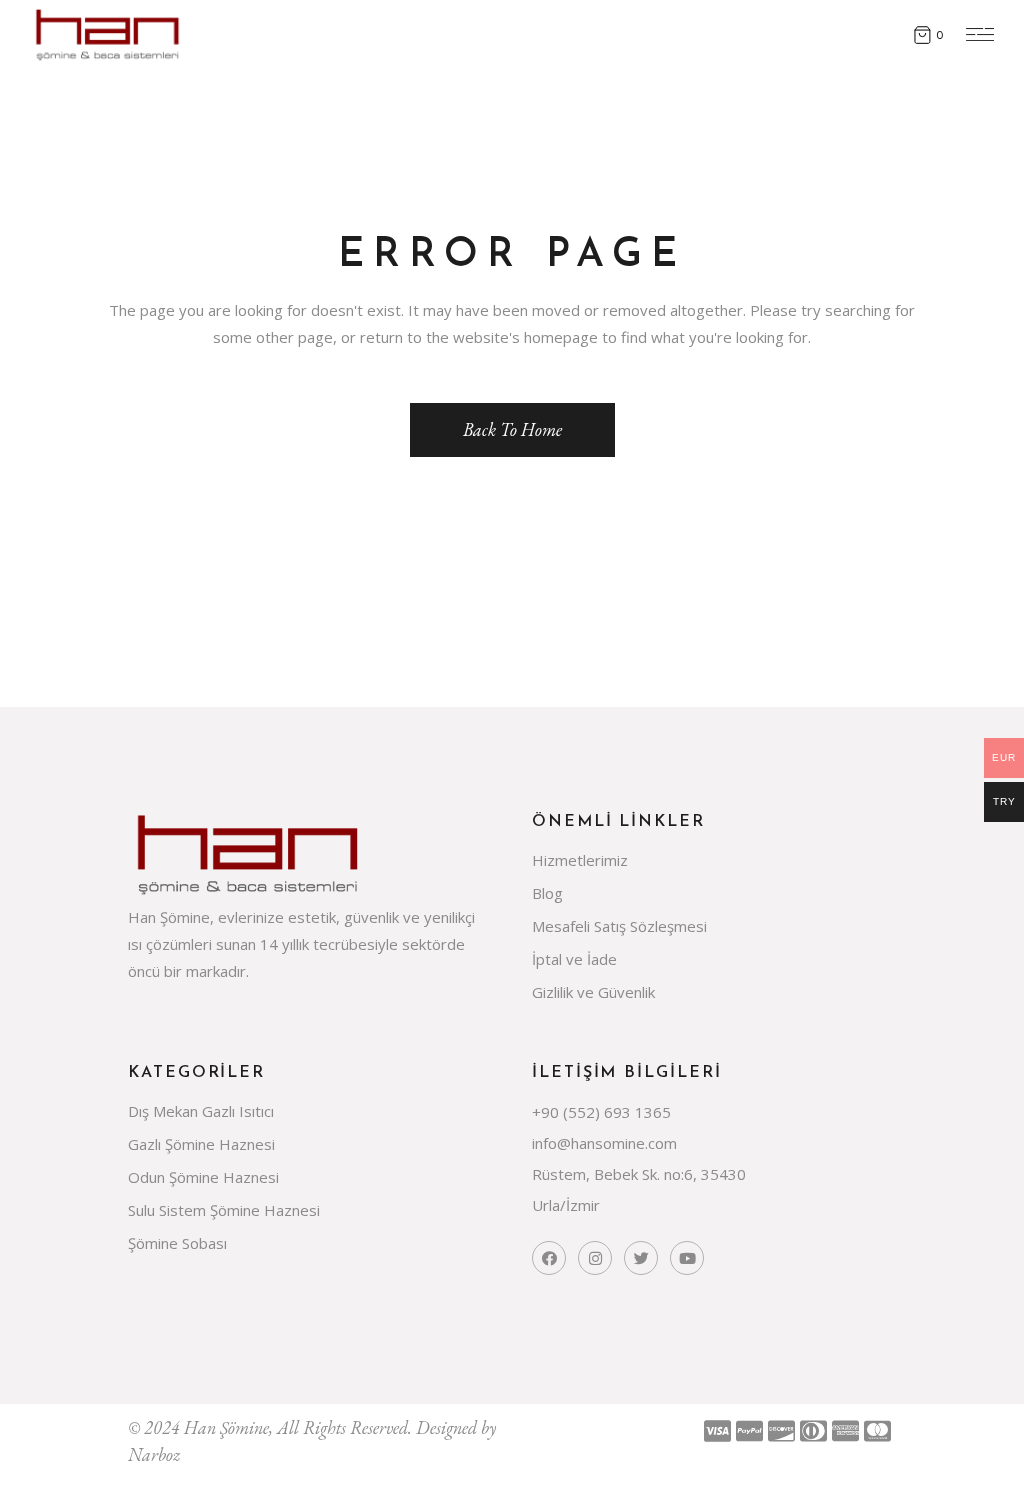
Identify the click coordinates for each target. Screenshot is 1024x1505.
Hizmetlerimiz (580, 860)
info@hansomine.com (604, 1143)
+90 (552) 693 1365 (601, 1112)
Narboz (154, 1454)
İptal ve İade (574, 959)
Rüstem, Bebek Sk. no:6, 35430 (639, 1174)
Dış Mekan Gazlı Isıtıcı (201, 1111)
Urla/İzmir (566, 1205)
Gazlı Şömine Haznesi (201, 1144)
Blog (547, 893)
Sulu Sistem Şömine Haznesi (224, 1210)
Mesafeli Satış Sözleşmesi (619, 926)
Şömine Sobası (177, 1243)
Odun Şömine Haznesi (203, 1177)
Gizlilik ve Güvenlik (593, 992)
